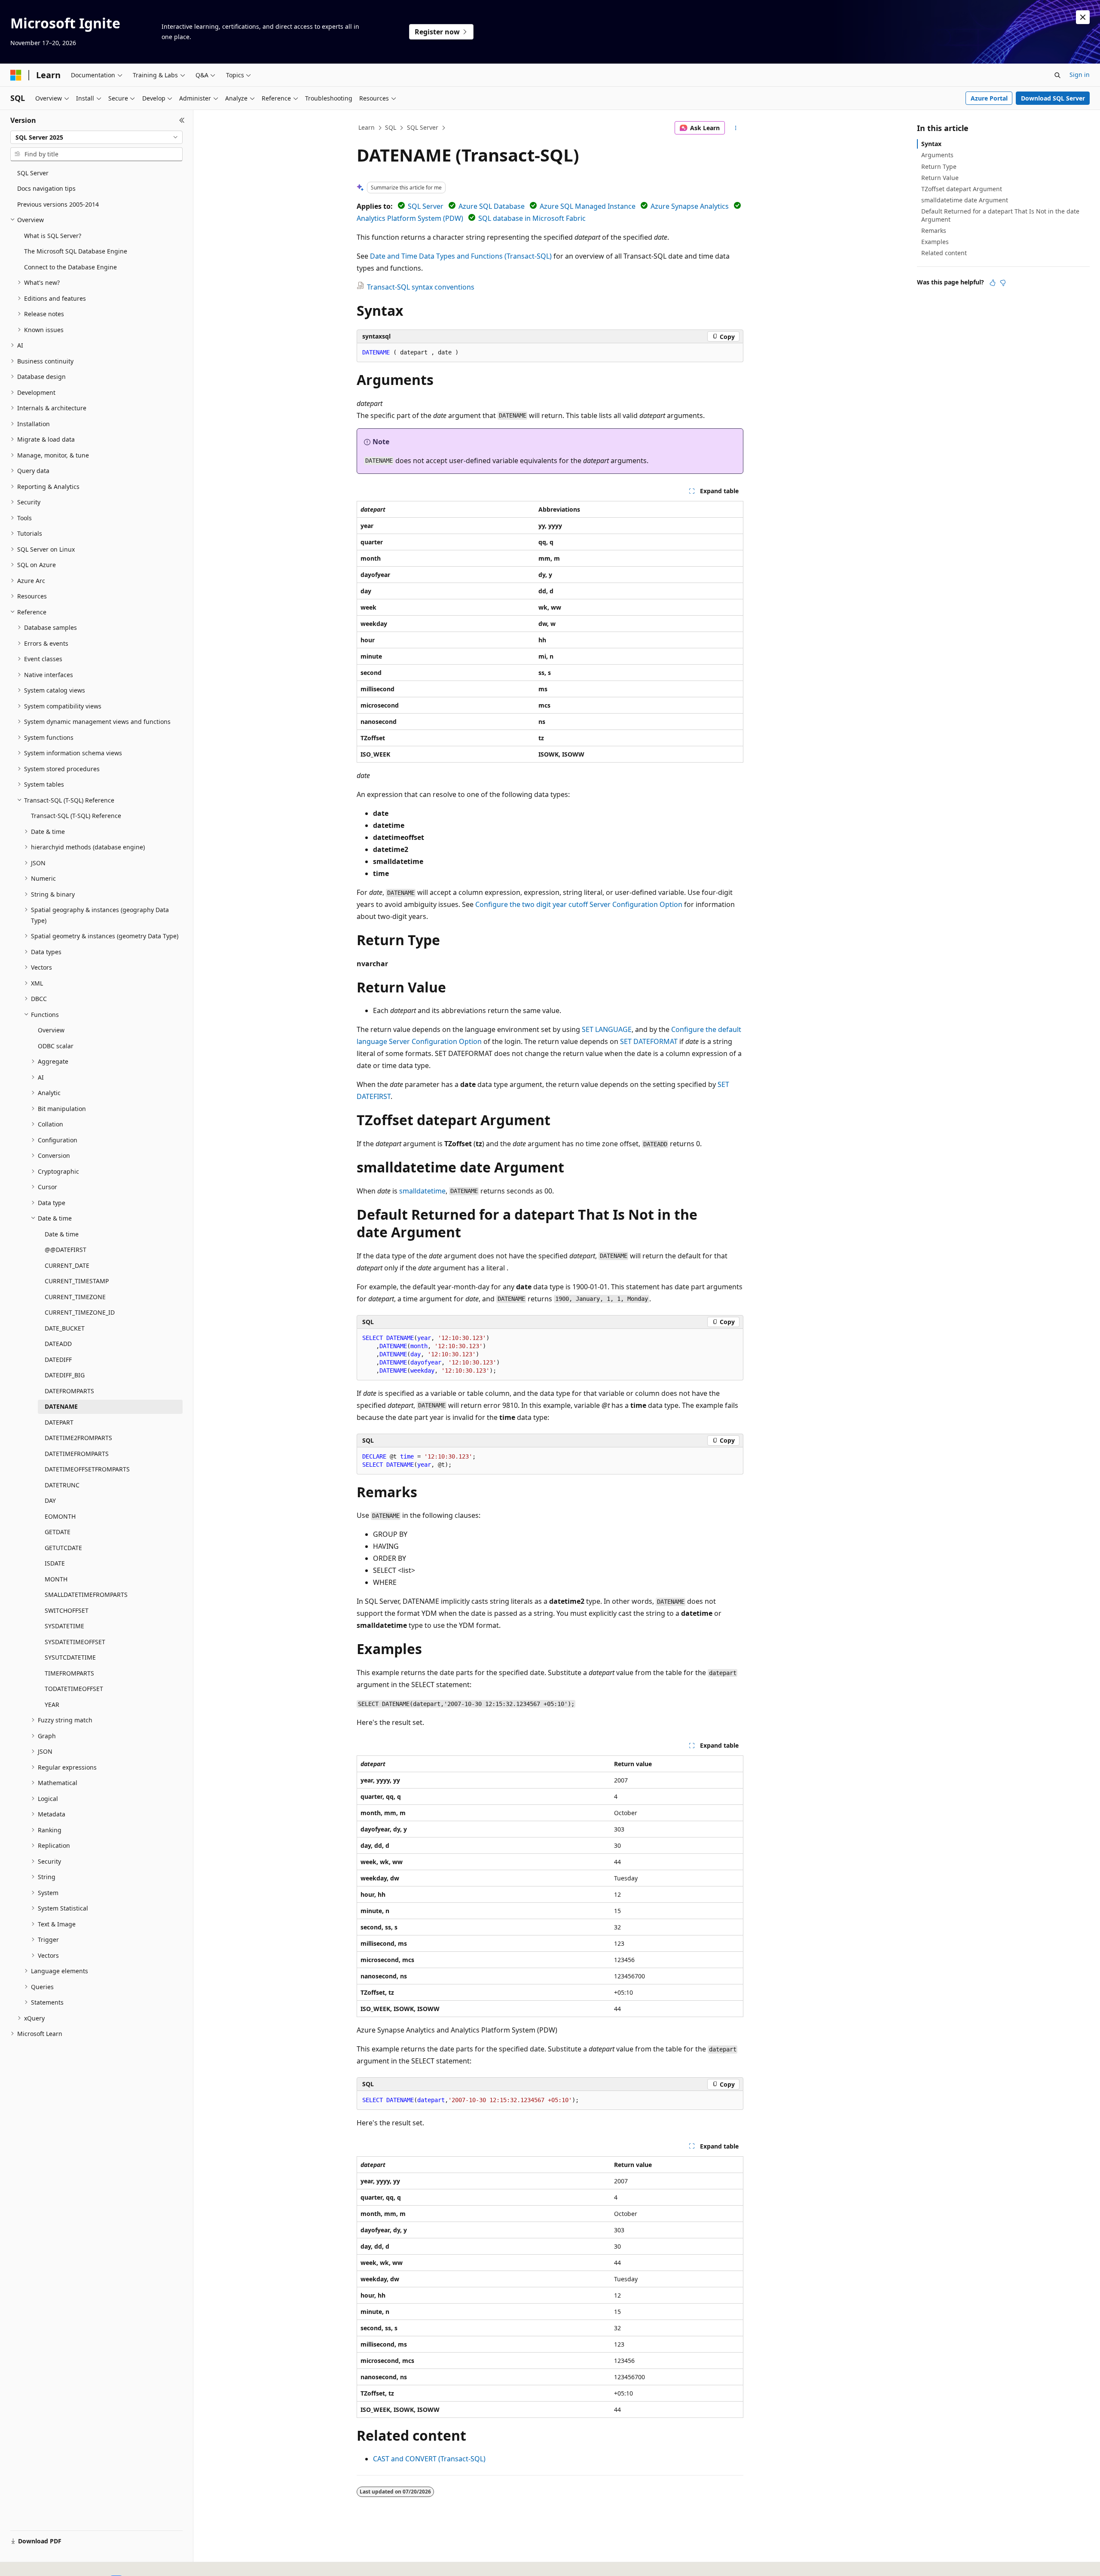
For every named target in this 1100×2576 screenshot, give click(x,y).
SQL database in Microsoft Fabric (532, 218)
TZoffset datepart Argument (962, 189)
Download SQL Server (1053, 98)
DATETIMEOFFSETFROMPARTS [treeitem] (87, 1469)
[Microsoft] (16, 75)
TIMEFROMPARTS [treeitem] (69, 1673)
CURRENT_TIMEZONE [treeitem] (75, 1297)
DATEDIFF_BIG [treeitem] (65, 1375)
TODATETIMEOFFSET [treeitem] (74, 1689)
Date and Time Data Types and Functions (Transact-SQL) (461, 256)
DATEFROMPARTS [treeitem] (69, 1391)
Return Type (939, 166)
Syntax (931, 144)
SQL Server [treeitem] (33, 173)
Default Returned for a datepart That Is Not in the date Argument (1000, 215)
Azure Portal (989, 98)
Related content (944, 253)
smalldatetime (422, 1191)
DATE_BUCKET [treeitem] (65, 1328)
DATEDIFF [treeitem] (58, 1360)
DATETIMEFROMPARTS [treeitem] (77, 1454)
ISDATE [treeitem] (55, 1563)
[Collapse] (182, 120)
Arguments (937, 155)
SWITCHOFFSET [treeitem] (67, 1610)
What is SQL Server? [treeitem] (53, 236)
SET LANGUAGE (607, 1029)
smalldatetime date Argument (965, 200)
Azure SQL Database (492, 206)
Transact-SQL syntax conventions (421, 287)
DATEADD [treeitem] (58, 1344)
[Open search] (1057, 75)
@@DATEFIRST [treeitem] (66, 1250)
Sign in (1080, 75)
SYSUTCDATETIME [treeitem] (70, 1657)
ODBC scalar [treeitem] (56, 1046)
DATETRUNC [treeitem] (62, 1485)
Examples (935, 242)
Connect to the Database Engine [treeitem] (70, 267)
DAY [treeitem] (50, 1500)
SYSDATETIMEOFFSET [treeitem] (75, 1642)
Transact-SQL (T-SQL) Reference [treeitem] (76, 816)
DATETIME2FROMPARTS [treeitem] (78, 1438)
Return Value (940, 178)
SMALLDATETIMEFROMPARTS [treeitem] (86, 1595)
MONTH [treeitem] (56, 1579)
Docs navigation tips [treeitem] (46, 188)
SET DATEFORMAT (649, 1041)
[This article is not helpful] (1003, 283)
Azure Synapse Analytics (690, 206)
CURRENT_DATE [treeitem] (67, 1265)
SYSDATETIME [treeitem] (64, 1626)
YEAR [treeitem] (52, 1705)
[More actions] (736, 128)
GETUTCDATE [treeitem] (63, 1548)
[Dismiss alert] (1083, 17)
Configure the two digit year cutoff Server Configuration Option (579, 904)
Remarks (934, 230)
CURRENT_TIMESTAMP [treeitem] (77, 1281)
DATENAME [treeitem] (61, 1406)
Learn (367, 127)
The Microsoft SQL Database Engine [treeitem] (76, 251)
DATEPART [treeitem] (59, 1422)
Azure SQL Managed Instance (588, 206)
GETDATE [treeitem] (58, 1532)
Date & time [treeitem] (62, 1234)
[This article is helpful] (993, 283)
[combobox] (96, 137)
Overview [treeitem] (51, 1030)
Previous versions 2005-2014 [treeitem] (58, 204)
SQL (391, 127)
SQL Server (423, 127)
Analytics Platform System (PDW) (410, 218)
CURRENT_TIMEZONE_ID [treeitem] (80, 1312)
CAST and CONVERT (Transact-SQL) (429, 2459)
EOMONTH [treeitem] (60, 1516)
